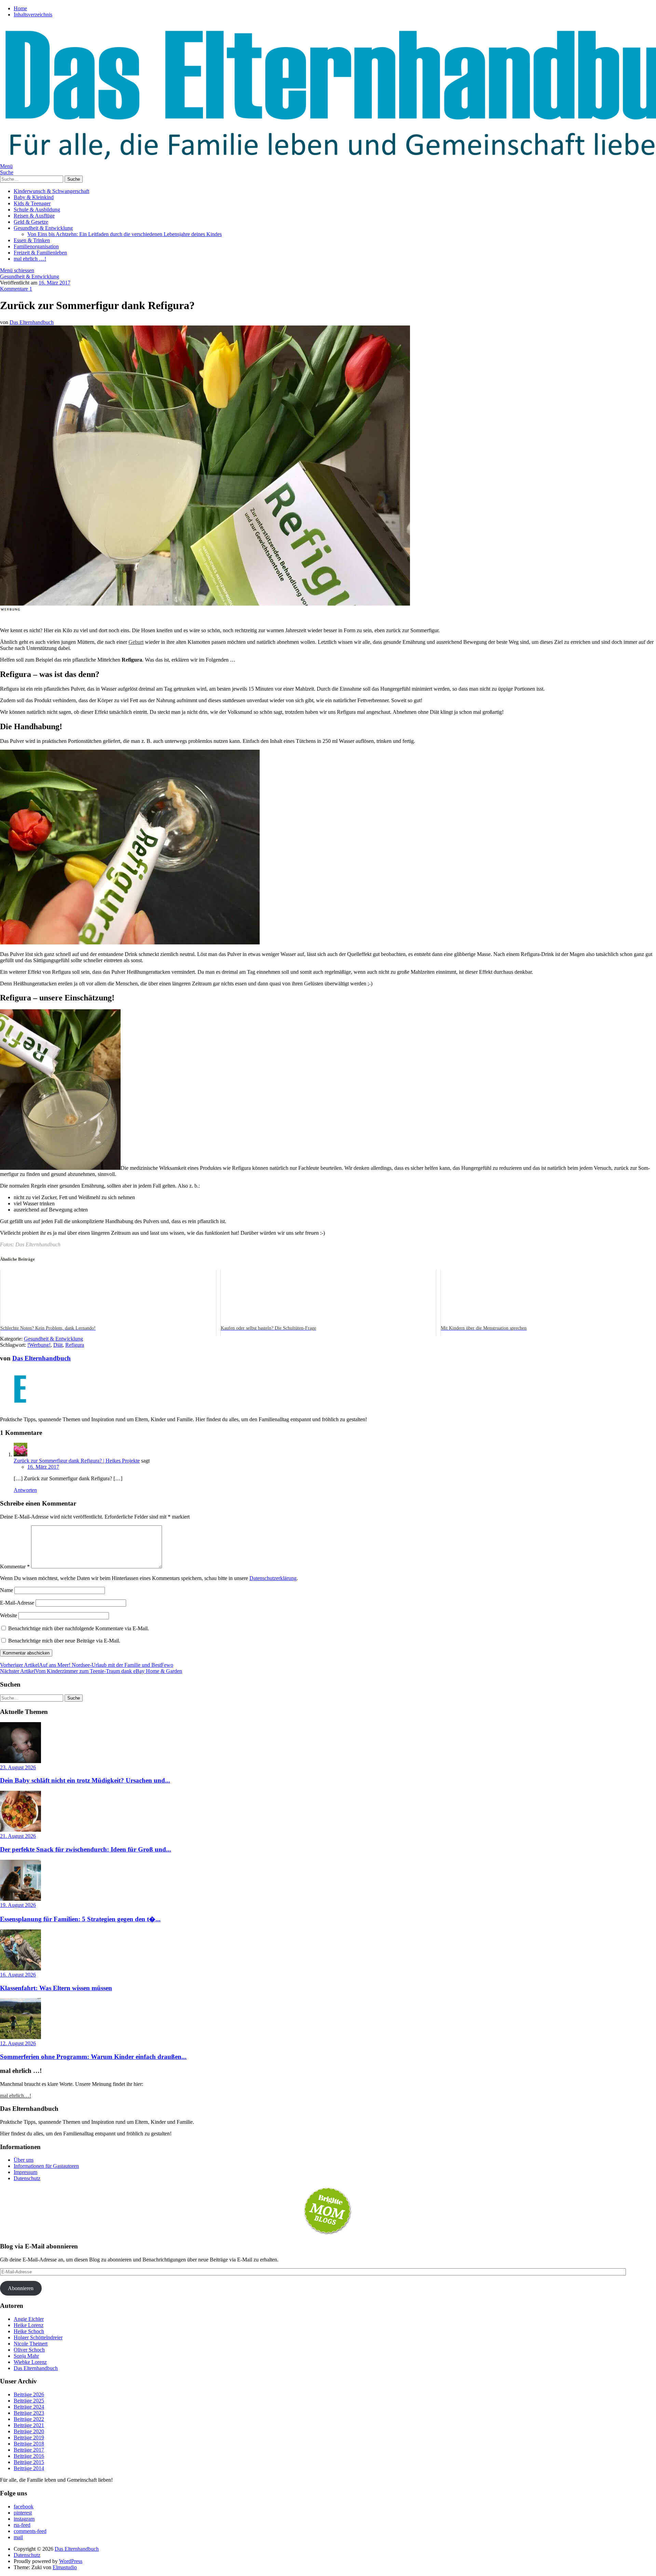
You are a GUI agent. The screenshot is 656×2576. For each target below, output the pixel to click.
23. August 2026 (18, 1767)
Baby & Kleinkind (34, 197)
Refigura (75, 1345)
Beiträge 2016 (29, 2456)
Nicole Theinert (31, 2344)
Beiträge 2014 (29, 2468)
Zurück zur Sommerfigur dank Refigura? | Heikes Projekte (77, 1461)
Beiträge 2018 (29, 2444)
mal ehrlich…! (16, 2096)
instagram (24, 2519)
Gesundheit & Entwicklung (43, 228)
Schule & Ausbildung (37, 210)
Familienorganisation (36, 246)
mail (18, 2537)
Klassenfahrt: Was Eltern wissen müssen (56, 1988)
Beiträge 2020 (29, 2431)
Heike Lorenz (29, 2325)
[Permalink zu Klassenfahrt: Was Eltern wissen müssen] (20, 1969)
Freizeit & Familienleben (40, 253)
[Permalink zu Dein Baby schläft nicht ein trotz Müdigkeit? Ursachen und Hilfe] (20, 1761)
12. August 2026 (18, 2043)
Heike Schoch (29, 2331)
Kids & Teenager (32, 203)
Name (6, 1590)
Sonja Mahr (26, 2356)
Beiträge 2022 (29, 2419)
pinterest (23, 2513)
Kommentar (15, 1567)
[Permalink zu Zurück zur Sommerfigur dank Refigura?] (205, 604)
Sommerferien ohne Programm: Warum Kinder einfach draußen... (93, 2057)
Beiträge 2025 (29, 2401)
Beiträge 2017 (29, 2450)
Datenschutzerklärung (273, 1578)
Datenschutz (27, 2178)
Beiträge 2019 (29, 2437)
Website (9, 1615)
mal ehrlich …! (30, 259)
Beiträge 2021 (29, 2425)
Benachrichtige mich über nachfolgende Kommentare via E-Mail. (79, 1628)
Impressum (25, 2172)
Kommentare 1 (16, 289)
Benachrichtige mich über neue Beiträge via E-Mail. (64, 1641)
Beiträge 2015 (29, 2462)
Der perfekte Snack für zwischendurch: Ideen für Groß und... (86, 1849)
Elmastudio (65, 2567)
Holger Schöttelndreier (38, 2337)
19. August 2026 (18, 1905)
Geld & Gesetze (31, 222)
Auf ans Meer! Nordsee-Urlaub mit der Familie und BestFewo (87, 1665)
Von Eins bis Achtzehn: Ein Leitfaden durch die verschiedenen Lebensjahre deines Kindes (125, 234)
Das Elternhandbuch (32, 322)
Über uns (24, 2160)
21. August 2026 (18, 1836)
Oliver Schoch (29, 2350)
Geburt (136, 642)
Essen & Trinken (32, 240)
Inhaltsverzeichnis (33, 15)
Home (20, 8)
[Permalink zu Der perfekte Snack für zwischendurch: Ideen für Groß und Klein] (20, 1830)
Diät (58, 1345)
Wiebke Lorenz (30, 2362)
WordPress (71, 2561)
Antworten (25, 1490)
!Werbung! (39, 1345)
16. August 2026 (18, 1975)
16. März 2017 (54, 283)
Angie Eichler (29, 2319)
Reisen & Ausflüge (34, 216)
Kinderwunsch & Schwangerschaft (51, 191)
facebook (24, 2506)
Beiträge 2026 (29, 2394)
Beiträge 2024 (29, 2407)
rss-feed (22, 2525)
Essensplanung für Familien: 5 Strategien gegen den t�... (80, 1919)
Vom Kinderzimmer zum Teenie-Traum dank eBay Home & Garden (91, 1671)
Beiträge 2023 (29, 2413)
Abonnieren (21, 2288)
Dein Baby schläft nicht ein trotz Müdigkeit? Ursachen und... (85, 1780)
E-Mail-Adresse (17, 1603)
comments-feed (30, 2531)
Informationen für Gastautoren (46, 2166)
